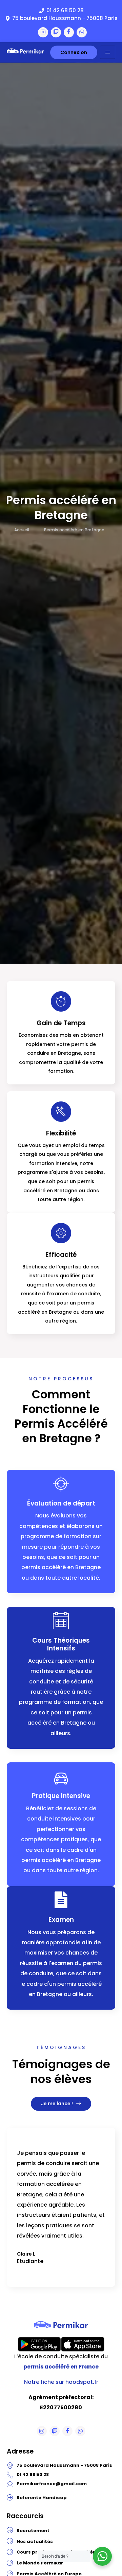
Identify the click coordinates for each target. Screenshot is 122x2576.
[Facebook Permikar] (69, 32)
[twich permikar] (56, 32)
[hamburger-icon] (108, 52)
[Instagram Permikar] (43, 32)
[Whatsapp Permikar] (82, 32)
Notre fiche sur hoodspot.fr (61, 2382)
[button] (51, 2303)
